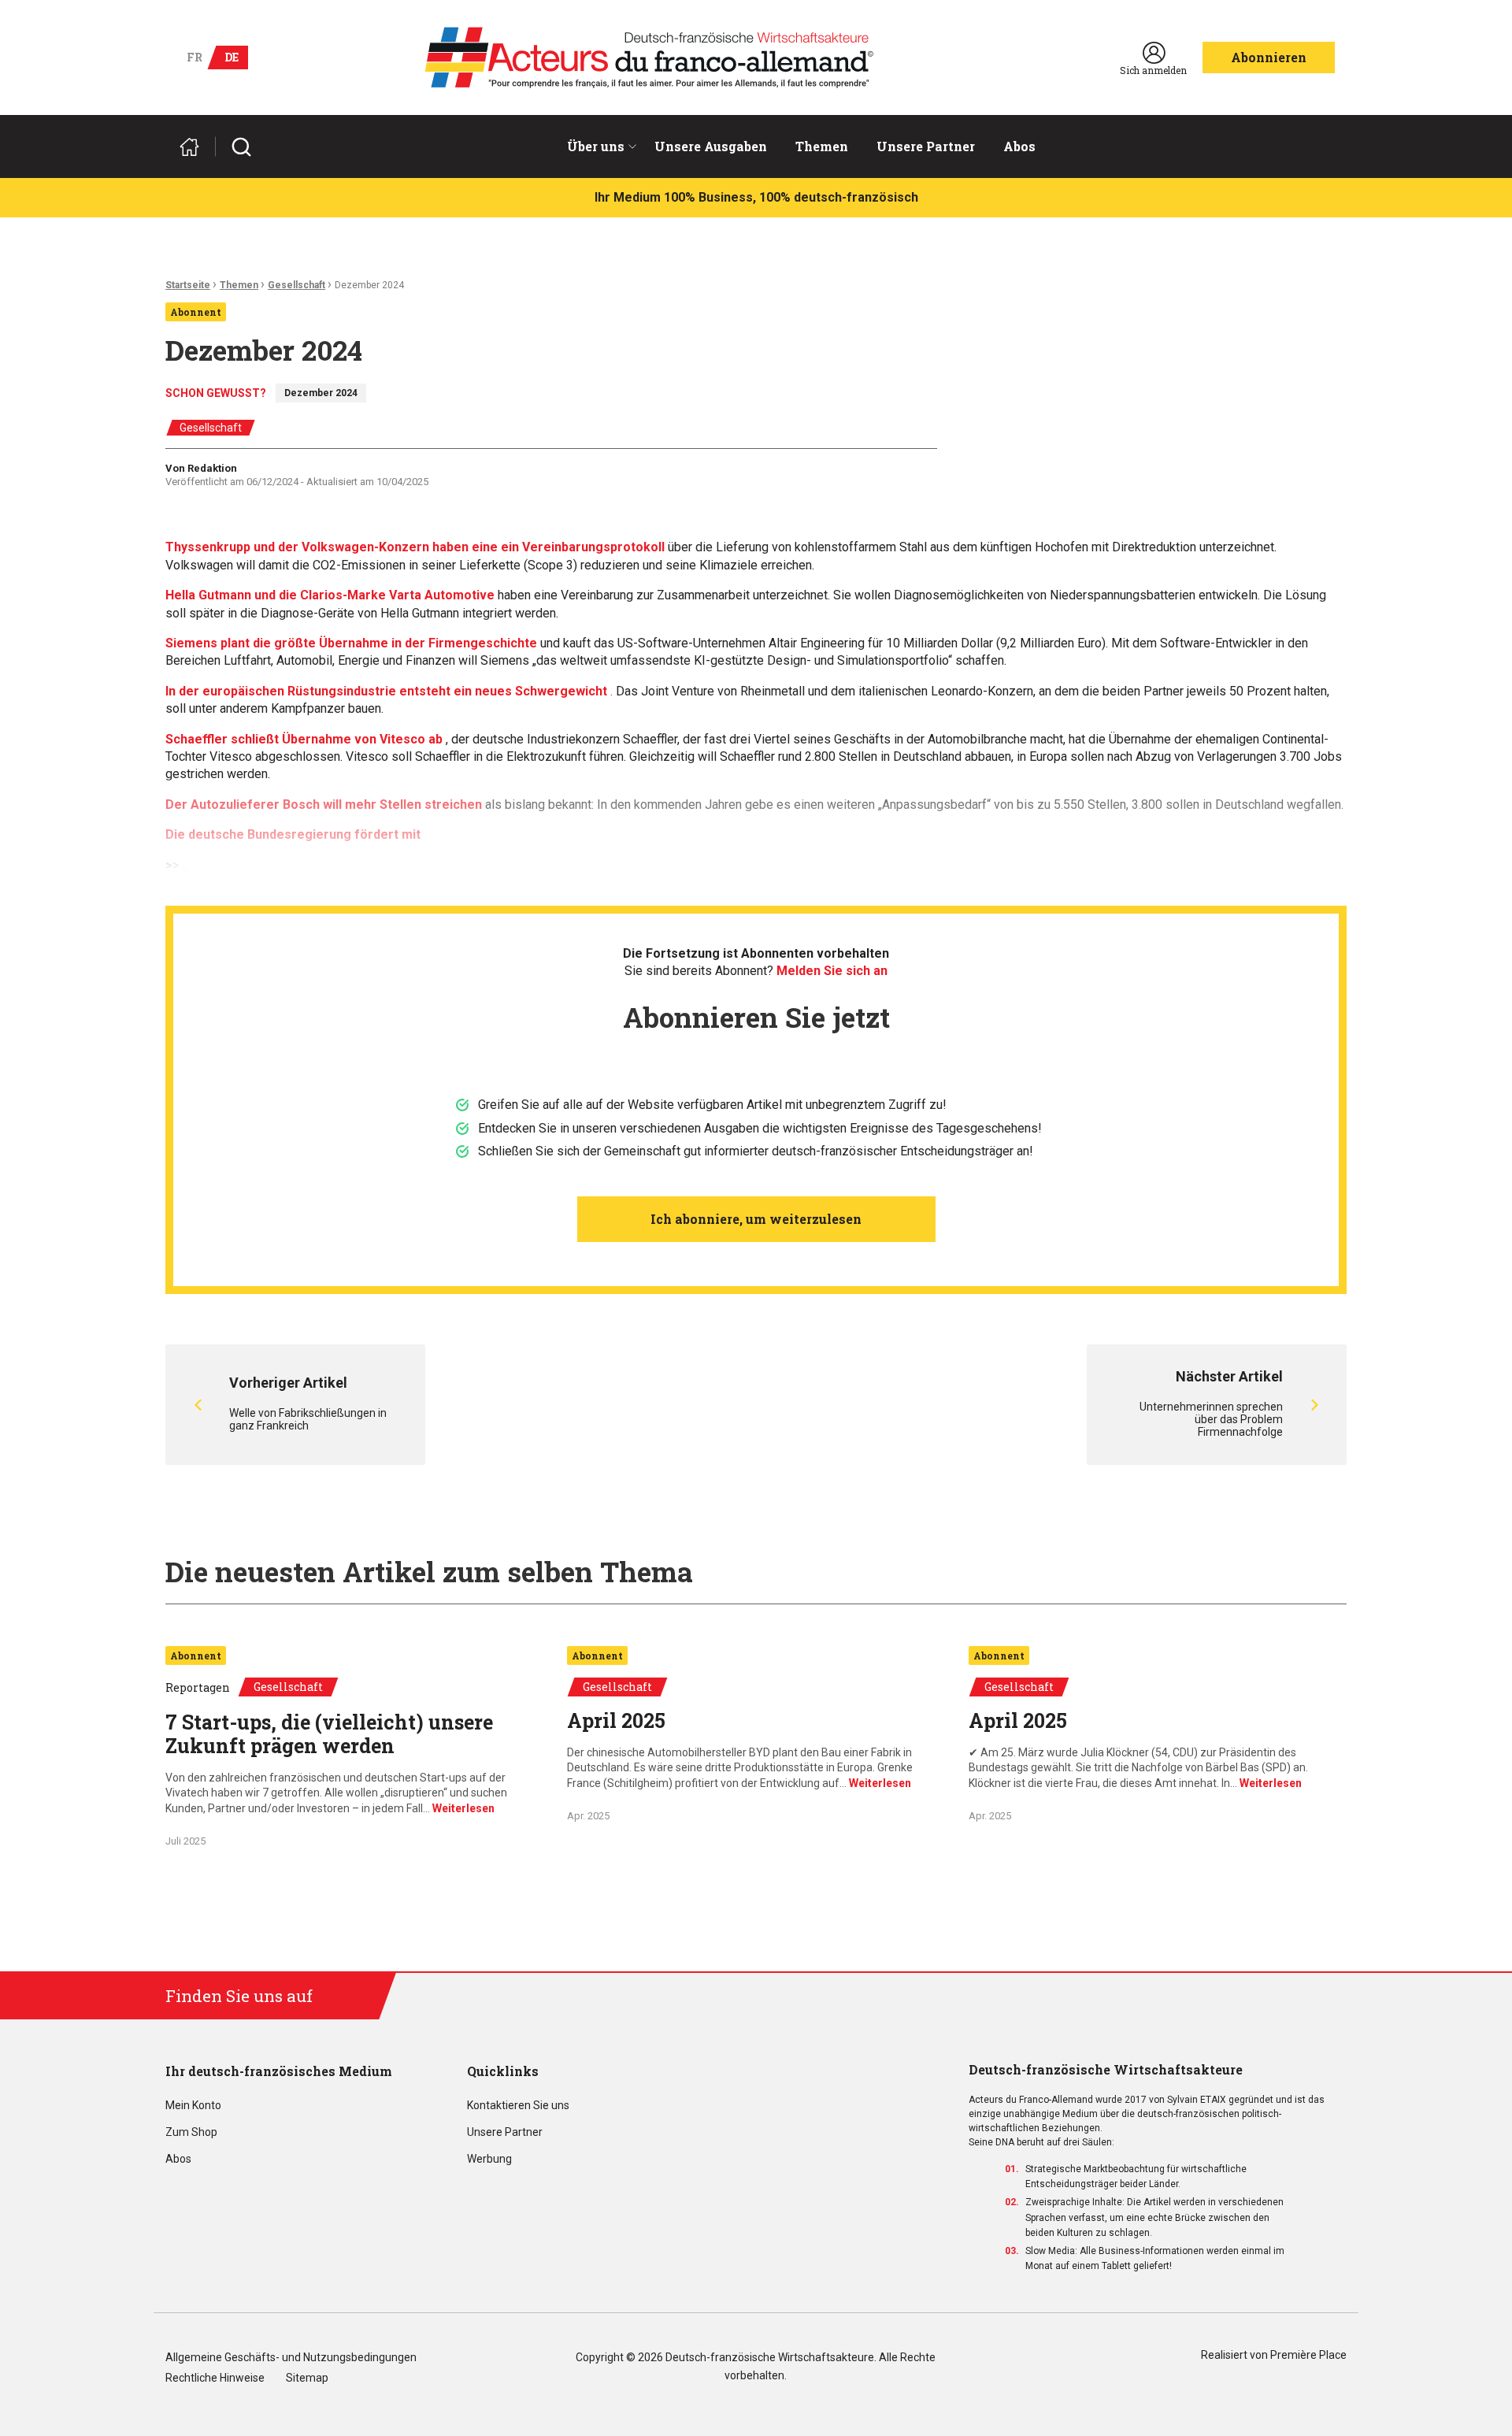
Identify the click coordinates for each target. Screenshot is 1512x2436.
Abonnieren (1269, 57)
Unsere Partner (926, 146)
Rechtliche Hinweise (215, 2378)
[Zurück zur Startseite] (196, 147)
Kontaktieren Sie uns (518, 2106)
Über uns (596, 146)
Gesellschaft (296, 285)
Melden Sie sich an (832, 971)
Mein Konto (193, 2106)
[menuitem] (597, 146)
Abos (1019, 146)
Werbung (489, 2159)
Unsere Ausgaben (711, 146)
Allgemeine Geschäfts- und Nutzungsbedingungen (291, 2358)
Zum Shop (191, 2132)
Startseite (188, 285)
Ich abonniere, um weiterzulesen (756, 1219)
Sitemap (307, 2378)
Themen (822, 146)
